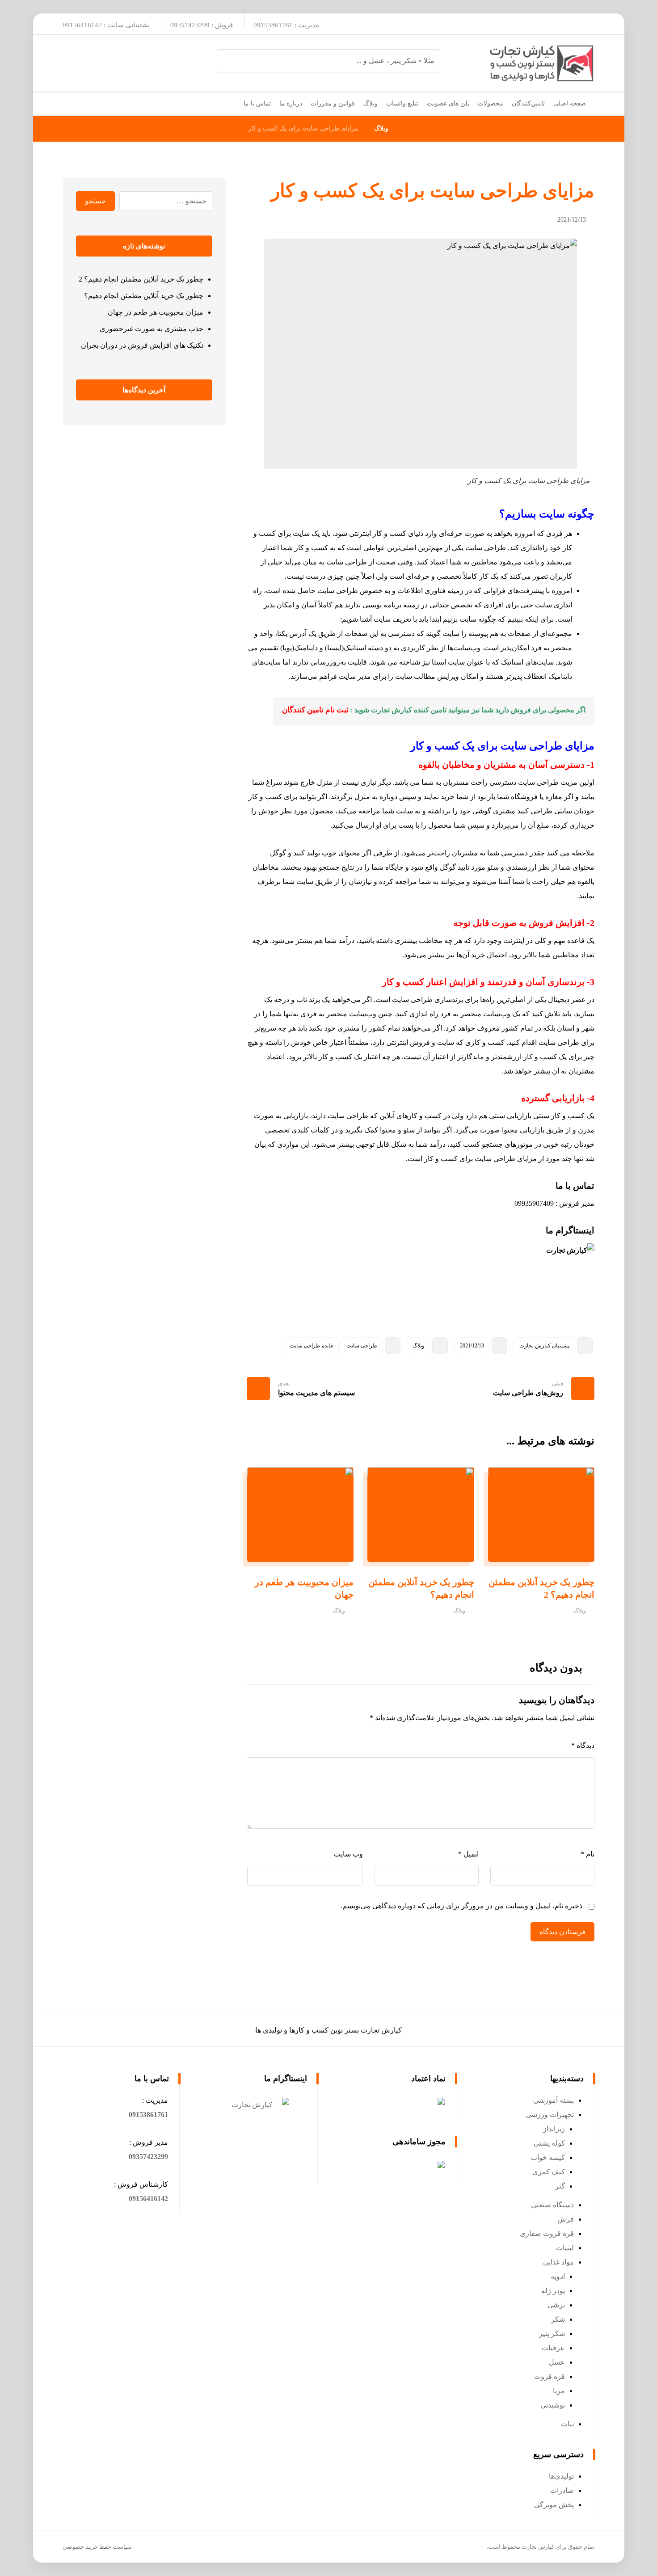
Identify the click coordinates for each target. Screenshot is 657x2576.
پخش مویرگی (554, 2505)
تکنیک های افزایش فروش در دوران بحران (142, 345)
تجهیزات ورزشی (550, 2115)
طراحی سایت (362, 1346)
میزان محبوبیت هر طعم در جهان (156, 312)
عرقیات (553, 2348)
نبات (567, 2424)
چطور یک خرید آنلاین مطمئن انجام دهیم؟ (144, 296)
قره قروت (550, 2376)
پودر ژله (553, 2291)
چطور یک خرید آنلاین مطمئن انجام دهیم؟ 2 (141, 279)
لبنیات (565, 2248)
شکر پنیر (552, 2334)
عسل (557, 2362)
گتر (560, 2186)
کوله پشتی (549, 2143)
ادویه (558, 2276)
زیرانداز (554, 2129)
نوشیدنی (553, 2405)
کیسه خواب (548, 2157)
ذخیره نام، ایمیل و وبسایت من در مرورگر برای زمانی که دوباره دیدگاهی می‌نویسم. (461, 1906)
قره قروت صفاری (547, 2233)
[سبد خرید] (70, 102)
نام (588, 1854)
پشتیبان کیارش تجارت (544, 1346)
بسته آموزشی (554, 2100)
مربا (559, 2391)
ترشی (556, 2305)
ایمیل (468, 1854)
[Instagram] (583, 24)
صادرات (562, 2490)
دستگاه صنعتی (552, 2205)
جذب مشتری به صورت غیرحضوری (152, 329)
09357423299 (148, 2157)
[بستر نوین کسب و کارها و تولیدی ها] (541, 63)
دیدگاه (583, 1745)
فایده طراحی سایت (311, 1346)
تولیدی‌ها (561, 2476)
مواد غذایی (558, 2262)
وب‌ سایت (348, 1854)
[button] (148, 2115)
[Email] (563, 24)
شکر (558, 2319)
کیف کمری (549, 2172)
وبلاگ (419, 1346)
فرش (566, 2219)
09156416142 (148, 2199)
